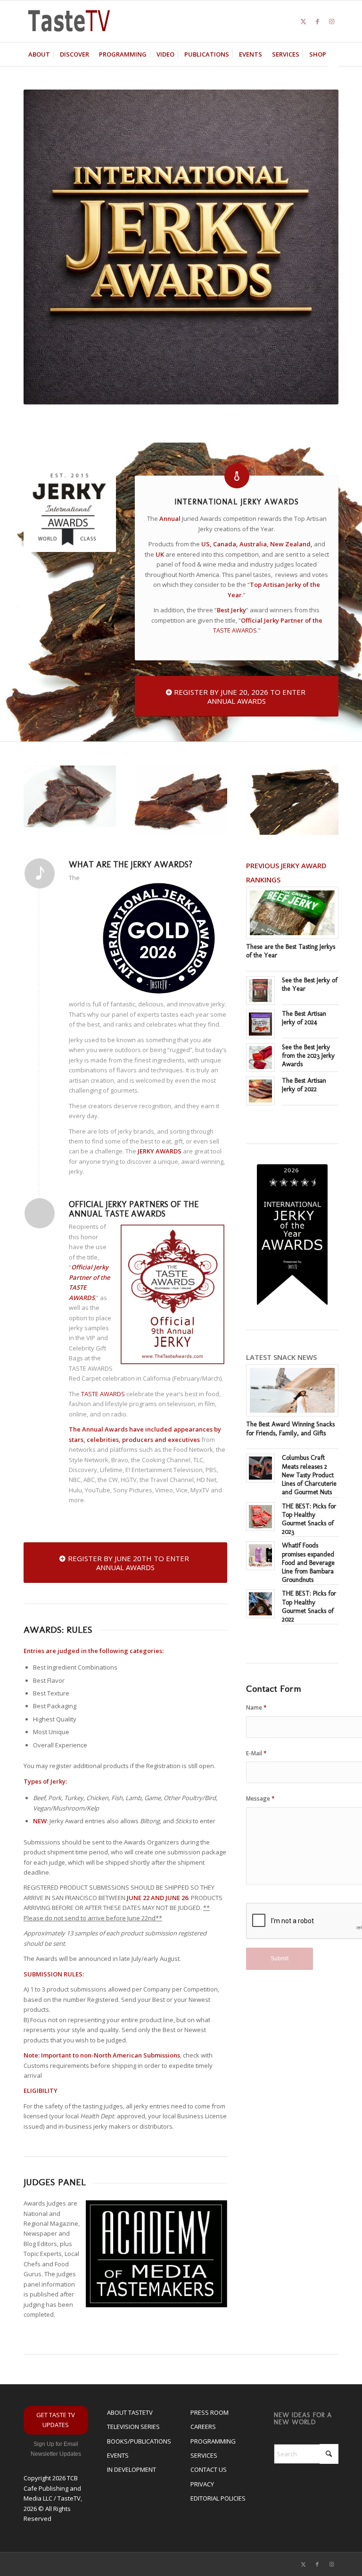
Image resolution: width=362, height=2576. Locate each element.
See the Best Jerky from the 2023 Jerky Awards (308, 1056)
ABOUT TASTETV (130, 2412)
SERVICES (204, 2455)
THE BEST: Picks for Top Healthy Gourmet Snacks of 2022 (309, 1606)
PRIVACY (202, 2484)
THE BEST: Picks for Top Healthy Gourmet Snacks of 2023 (309, 1519)
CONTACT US (209, 2469)
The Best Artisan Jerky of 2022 (304, 1085)
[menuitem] (39, 54)
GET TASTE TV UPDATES (56, 2420)
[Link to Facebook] (317, 21)
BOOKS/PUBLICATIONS (139, 2441)
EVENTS (118, 2455)
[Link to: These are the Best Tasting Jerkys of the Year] (292, 913)
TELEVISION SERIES (133, 2427)
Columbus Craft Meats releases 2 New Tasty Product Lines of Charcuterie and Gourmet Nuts (309, 1475)
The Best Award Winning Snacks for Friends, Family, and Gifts (290, 1428)
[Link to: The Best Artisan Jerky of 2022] (260, 1091)
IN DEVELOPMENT (132, 2469)
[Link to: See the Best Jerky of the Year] (260, 991)
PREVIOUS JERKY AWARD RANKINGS (286, 872)
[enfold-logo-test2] (69, 21)
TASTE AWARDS (235, 630)
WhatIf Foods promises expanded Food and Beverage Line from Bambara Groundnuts (308, 1563)
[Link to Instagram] (331, 21)
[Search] (333, 78)
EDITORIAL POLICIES (218, 2498)
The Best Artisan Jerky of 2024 (304, 1018)
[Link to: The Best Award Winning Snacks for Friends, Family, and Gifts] (292, 1390)
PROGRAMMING (213, 2441)
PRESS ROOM (210, 2412)
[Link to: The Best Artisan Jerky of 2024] (260, 1024)
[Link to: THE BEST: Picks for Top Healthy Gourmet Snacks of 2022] (260, 1604)
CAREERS (203, 2427)
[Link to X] (303, 21)
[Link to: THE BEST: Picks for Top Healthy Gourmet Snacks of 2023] (260, 1517)
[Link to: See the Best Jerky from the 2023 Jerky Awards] (260, 1058)
